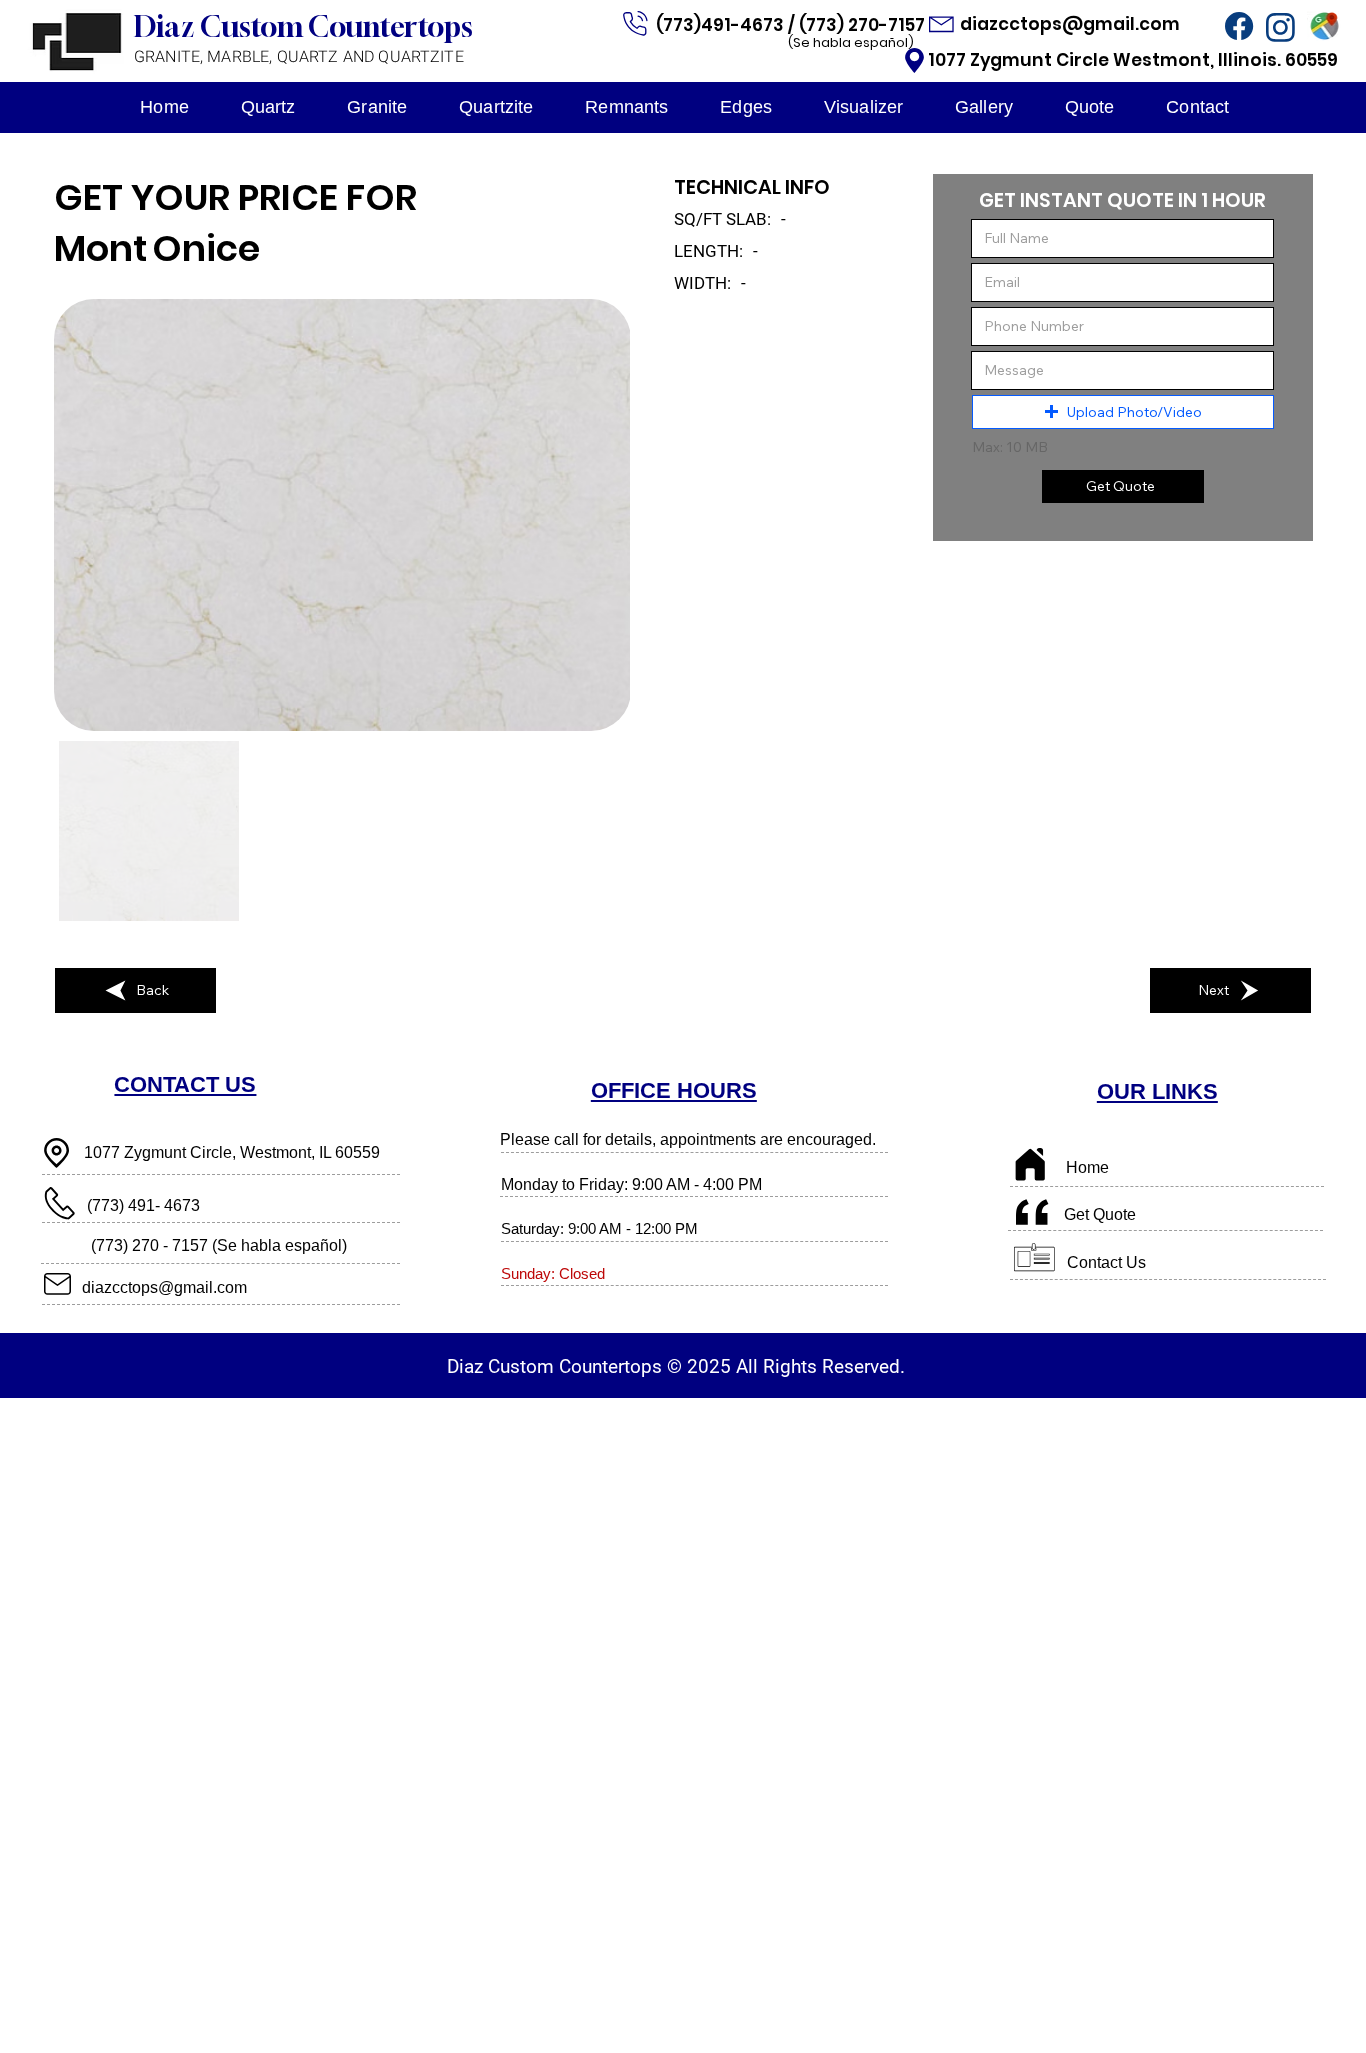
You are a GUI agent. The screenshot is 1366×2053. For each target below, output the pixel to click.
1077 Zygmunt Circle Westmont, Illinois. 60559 (1133, 60)
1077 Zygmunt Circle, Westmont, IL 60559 (232, 1152)
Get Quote (1100, 1214)
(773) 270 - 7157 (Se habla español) (219, 1245)
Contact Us (1106, 1262)
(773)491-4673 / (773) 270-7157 (792, 25)
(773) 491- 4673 (143, 1205)
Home (1087, 1167)
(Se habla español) (851, 42)
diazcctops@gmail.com (1072, 24)
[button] (1123, 412)
